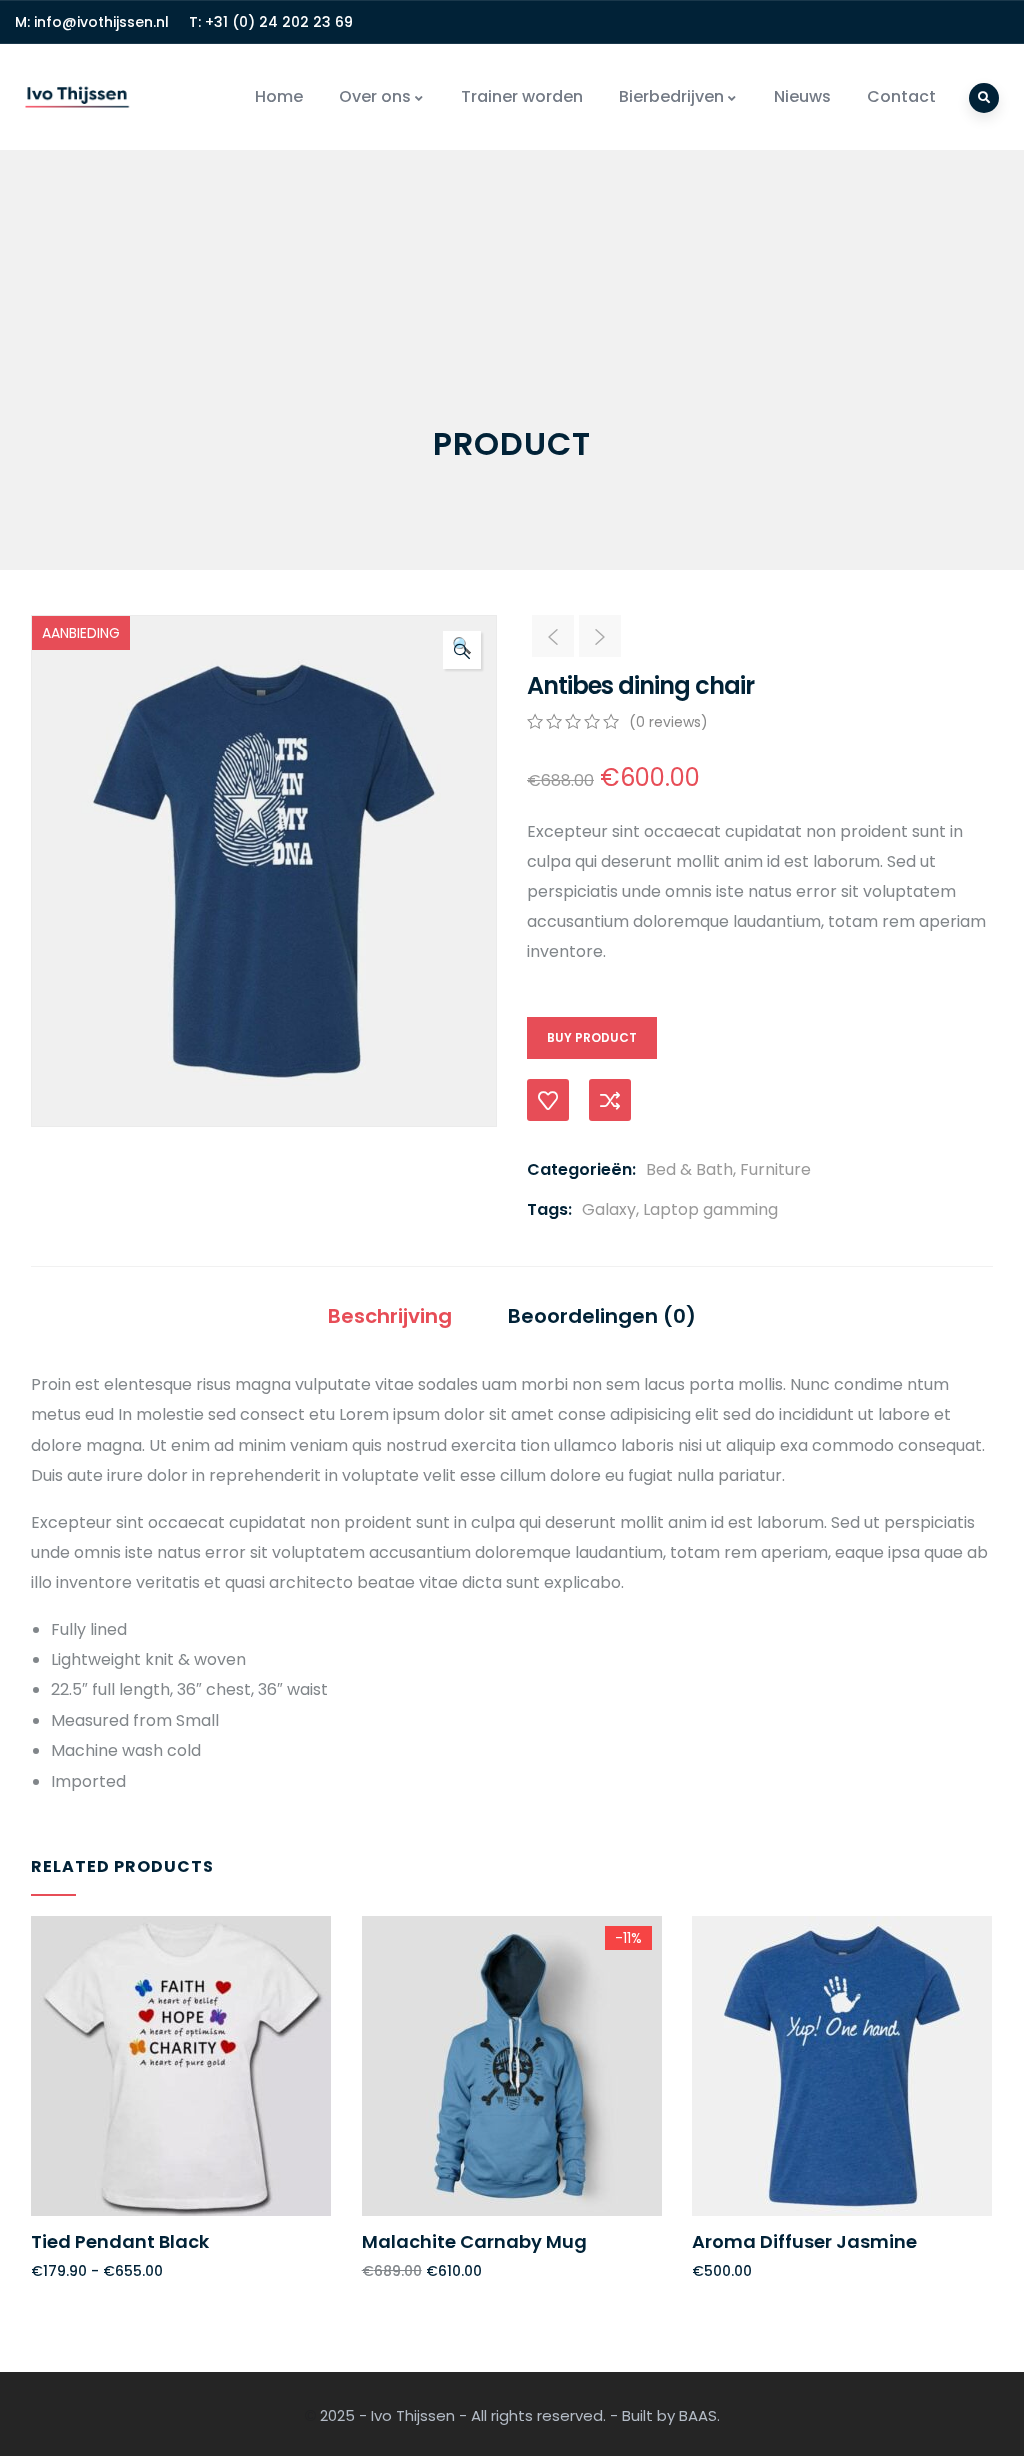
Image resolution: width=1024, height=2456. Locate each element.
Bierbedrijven (671, 96)
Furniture (775, 1169)
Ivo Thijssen (413, 2415)
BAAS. (699, 2415)
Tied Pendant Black (120, 2241)
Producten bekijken (40, 2121)
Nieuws (802, 96)
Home (279, 96)
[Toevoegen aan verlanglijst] (548, 1100)
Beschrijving (390, 1316)
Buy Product (592, 1037)
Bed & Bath (689, 1169)
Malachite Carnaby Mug (474, 2241)
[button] (462, 650)
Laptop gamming (710, 1209)
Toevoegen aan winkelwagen (371, 2121)
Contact (901, 96)
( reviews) (668, 722)
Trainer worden (522, 96)
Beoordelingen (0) (602, 1316)
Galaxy (609, 1209)
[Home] (77, 97)
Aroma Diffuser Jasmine (804, 2241)
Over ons (375, 96)
